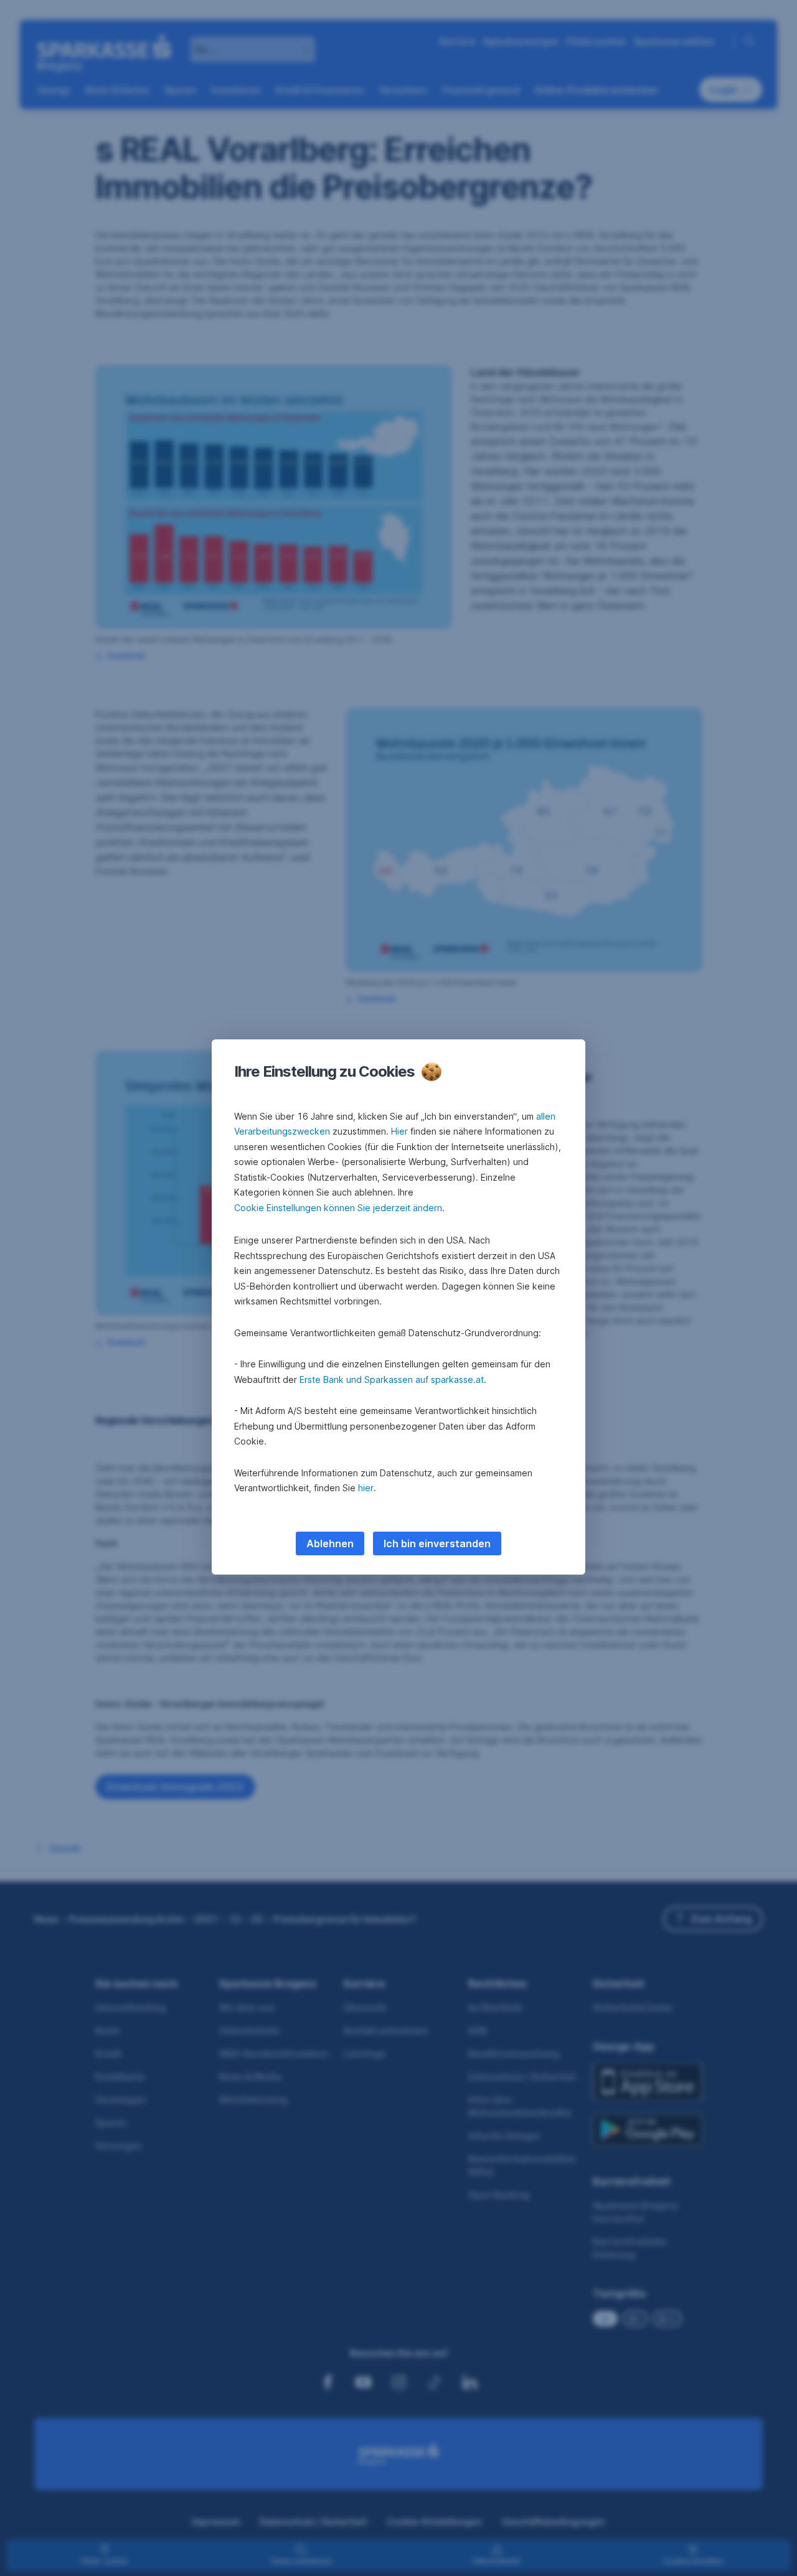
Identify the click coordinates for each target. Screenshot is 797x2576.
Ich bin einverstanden (437, 1543)
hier (366, 1488)
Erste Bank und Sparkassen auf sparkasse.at (392, 1379)
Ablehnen (330, 1543)
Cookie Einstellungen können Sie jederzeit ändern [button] (338, 1208)
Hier (399, 1131)
